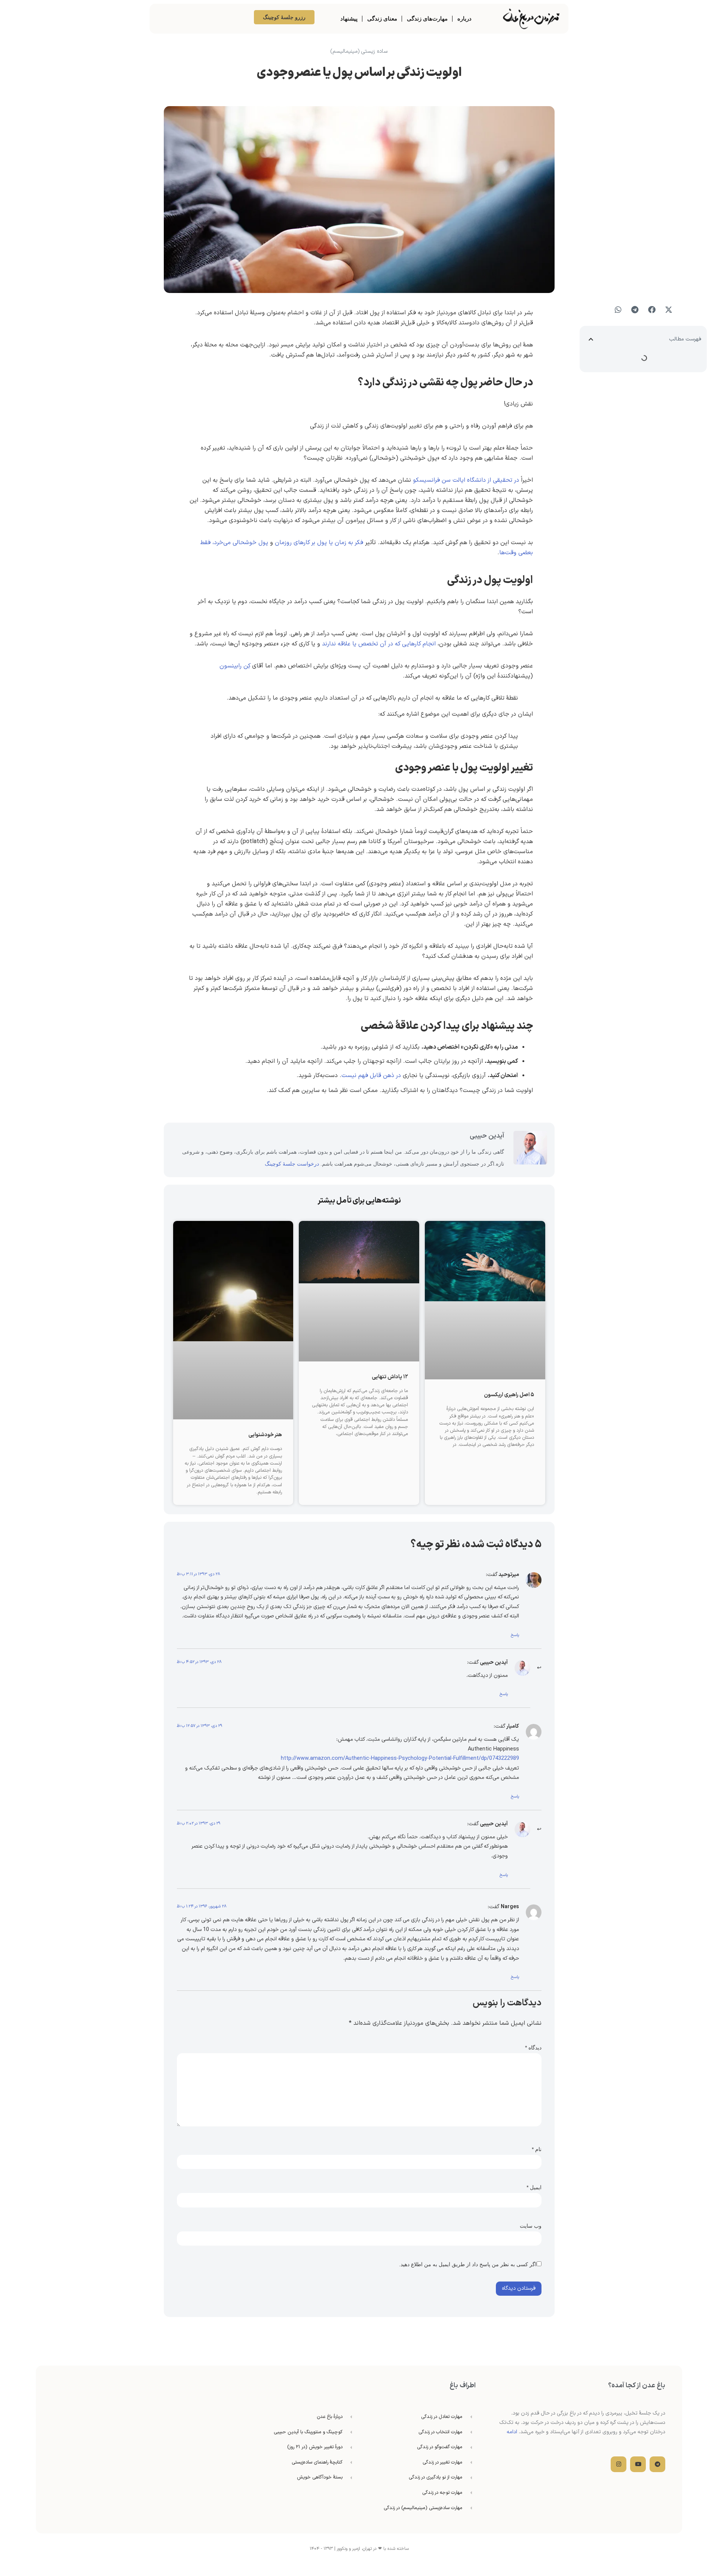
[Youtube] (638, 2464)
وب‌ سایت (531, 2226)
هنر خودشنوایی (265, 1435)
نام (537, 2149)
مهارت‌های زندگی (427, 18)
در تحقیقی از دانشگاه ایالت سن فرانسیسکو (466, 480)
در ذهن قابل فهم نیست (371, 1076)
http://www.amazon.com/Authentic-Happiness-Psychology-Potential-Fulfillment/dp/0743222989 (400, 1759)
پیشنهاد (349, 18)
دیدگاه (533, 2048)
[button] (668, 310)
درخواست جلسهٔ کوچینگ (292, 1164)
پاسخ (515, 1635)
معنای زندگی (382, 18)
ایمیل (534, 2187)
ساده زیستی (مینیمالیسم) (359, 51)
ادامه (512, 2432)
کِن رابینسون (235, 666)
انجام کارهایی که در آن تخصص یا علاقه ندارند (379, 644)
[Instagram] (619, 2464)
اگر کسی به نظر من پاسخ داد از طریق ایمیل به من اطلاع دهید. (468, 2264)
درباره (464, 18)
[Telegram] (657, 2464)
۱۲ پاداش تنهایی (390, 1377)
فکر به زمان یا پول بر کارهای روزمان (320, 543)
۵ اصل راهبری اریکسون (509, 1395)
